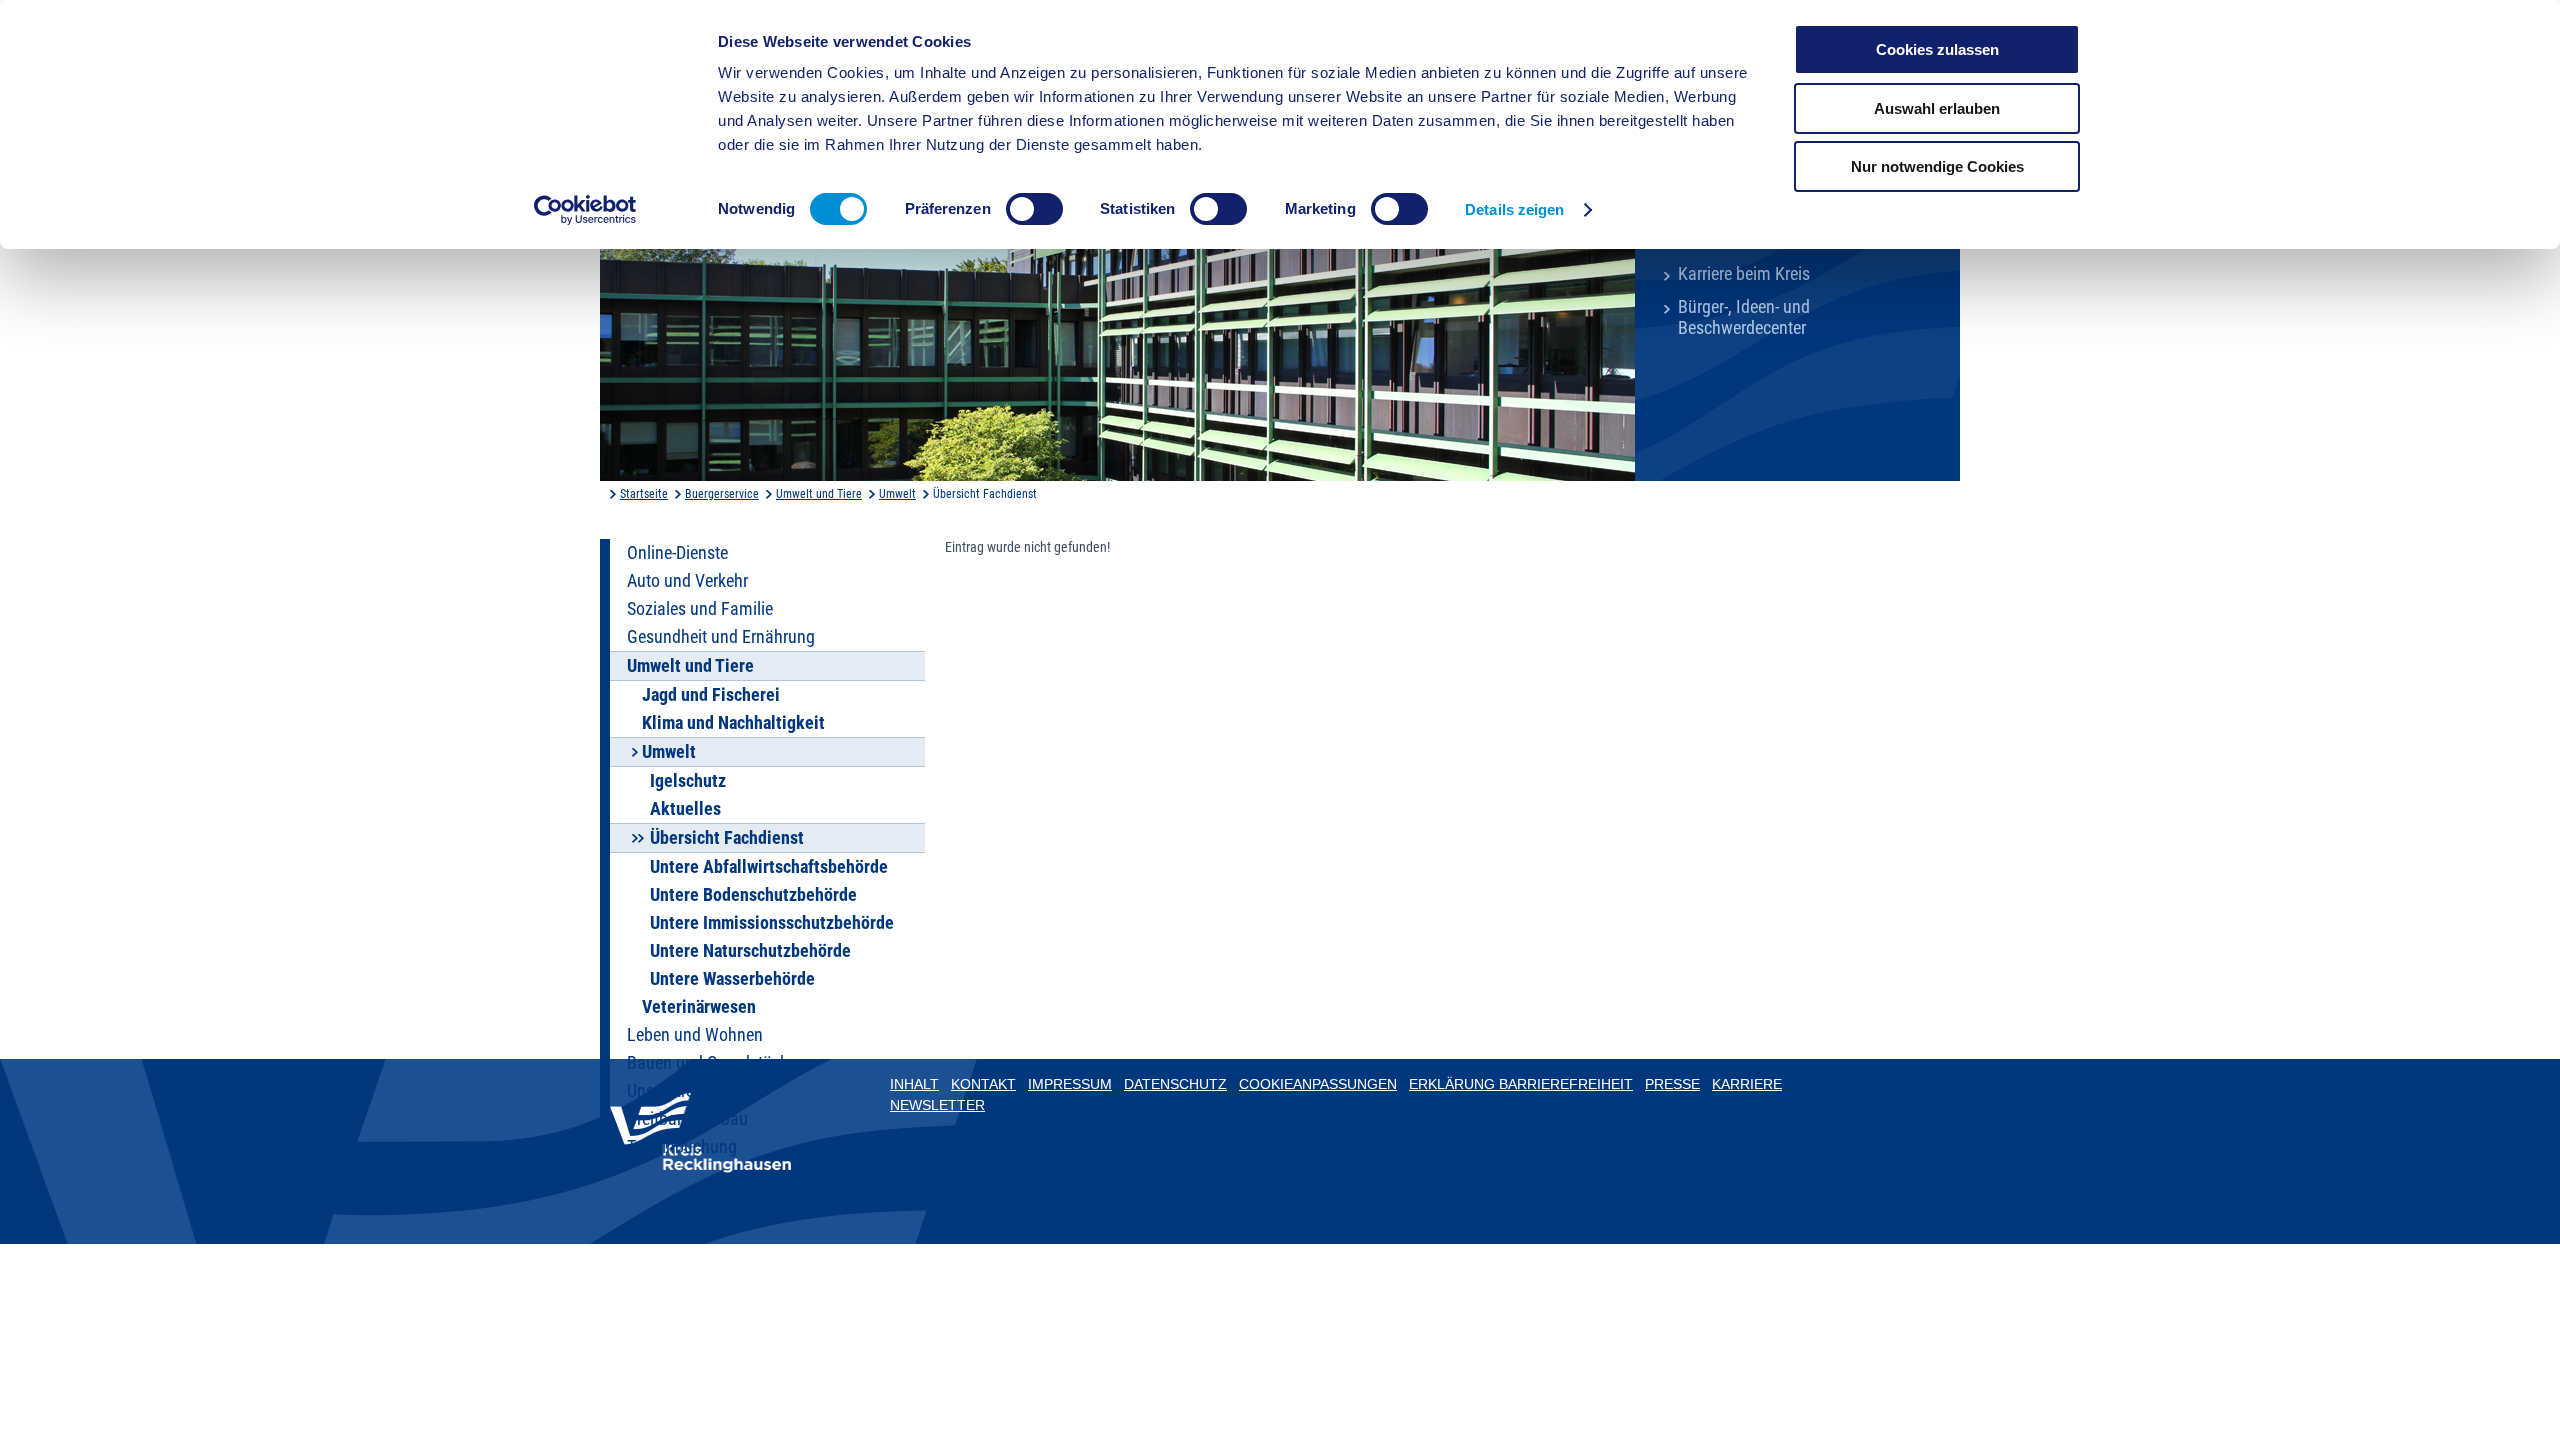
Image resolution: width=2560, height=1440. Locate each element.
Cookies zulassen (1937, 49)
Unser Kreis (666, 1091)
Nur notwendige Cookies (1937, 166)
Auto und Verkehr (687, 581)
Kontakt (983, 1084)
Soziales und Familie (700, 609)
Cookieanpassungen (1318, 1084)
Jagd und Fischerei (711, 695)
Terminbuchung (682, 1147)
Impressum (1070, 1084)
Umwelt (897, 494)
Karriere (1747, 1084)
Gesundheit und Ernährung (721, 637)
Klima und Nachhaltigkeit (733, 723)
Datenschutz (1175, 1084)
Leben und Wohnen (695, 1035)
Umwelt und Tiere (819, 494)
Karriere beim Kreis (1744, 274)
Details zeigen (1514, 209)
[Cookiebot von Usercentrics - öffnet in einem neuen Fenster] (585, 210)
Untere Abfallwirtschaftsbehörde (769, 867)
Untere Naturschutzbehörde (750, 951)
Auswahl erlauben (1937, 108)
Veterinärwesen (699, 1007)
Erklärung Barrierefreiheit (1521, 1084)
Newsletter (937, 1105)
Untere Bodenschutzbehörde (753, 895)
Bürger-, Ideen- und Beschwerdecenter (1744, 317)
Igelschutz (688, 781)
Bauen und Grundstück (707, 1063)
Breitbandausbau (687, 1119)
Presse (1672, 1084)
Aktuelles (685, 809)
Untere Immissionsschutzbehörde (772, 923)
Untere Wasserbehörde (732, 979)
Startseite (644, 494)
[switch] (1034, 209)
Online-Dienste (677, 553)
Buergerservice (722, 494)
